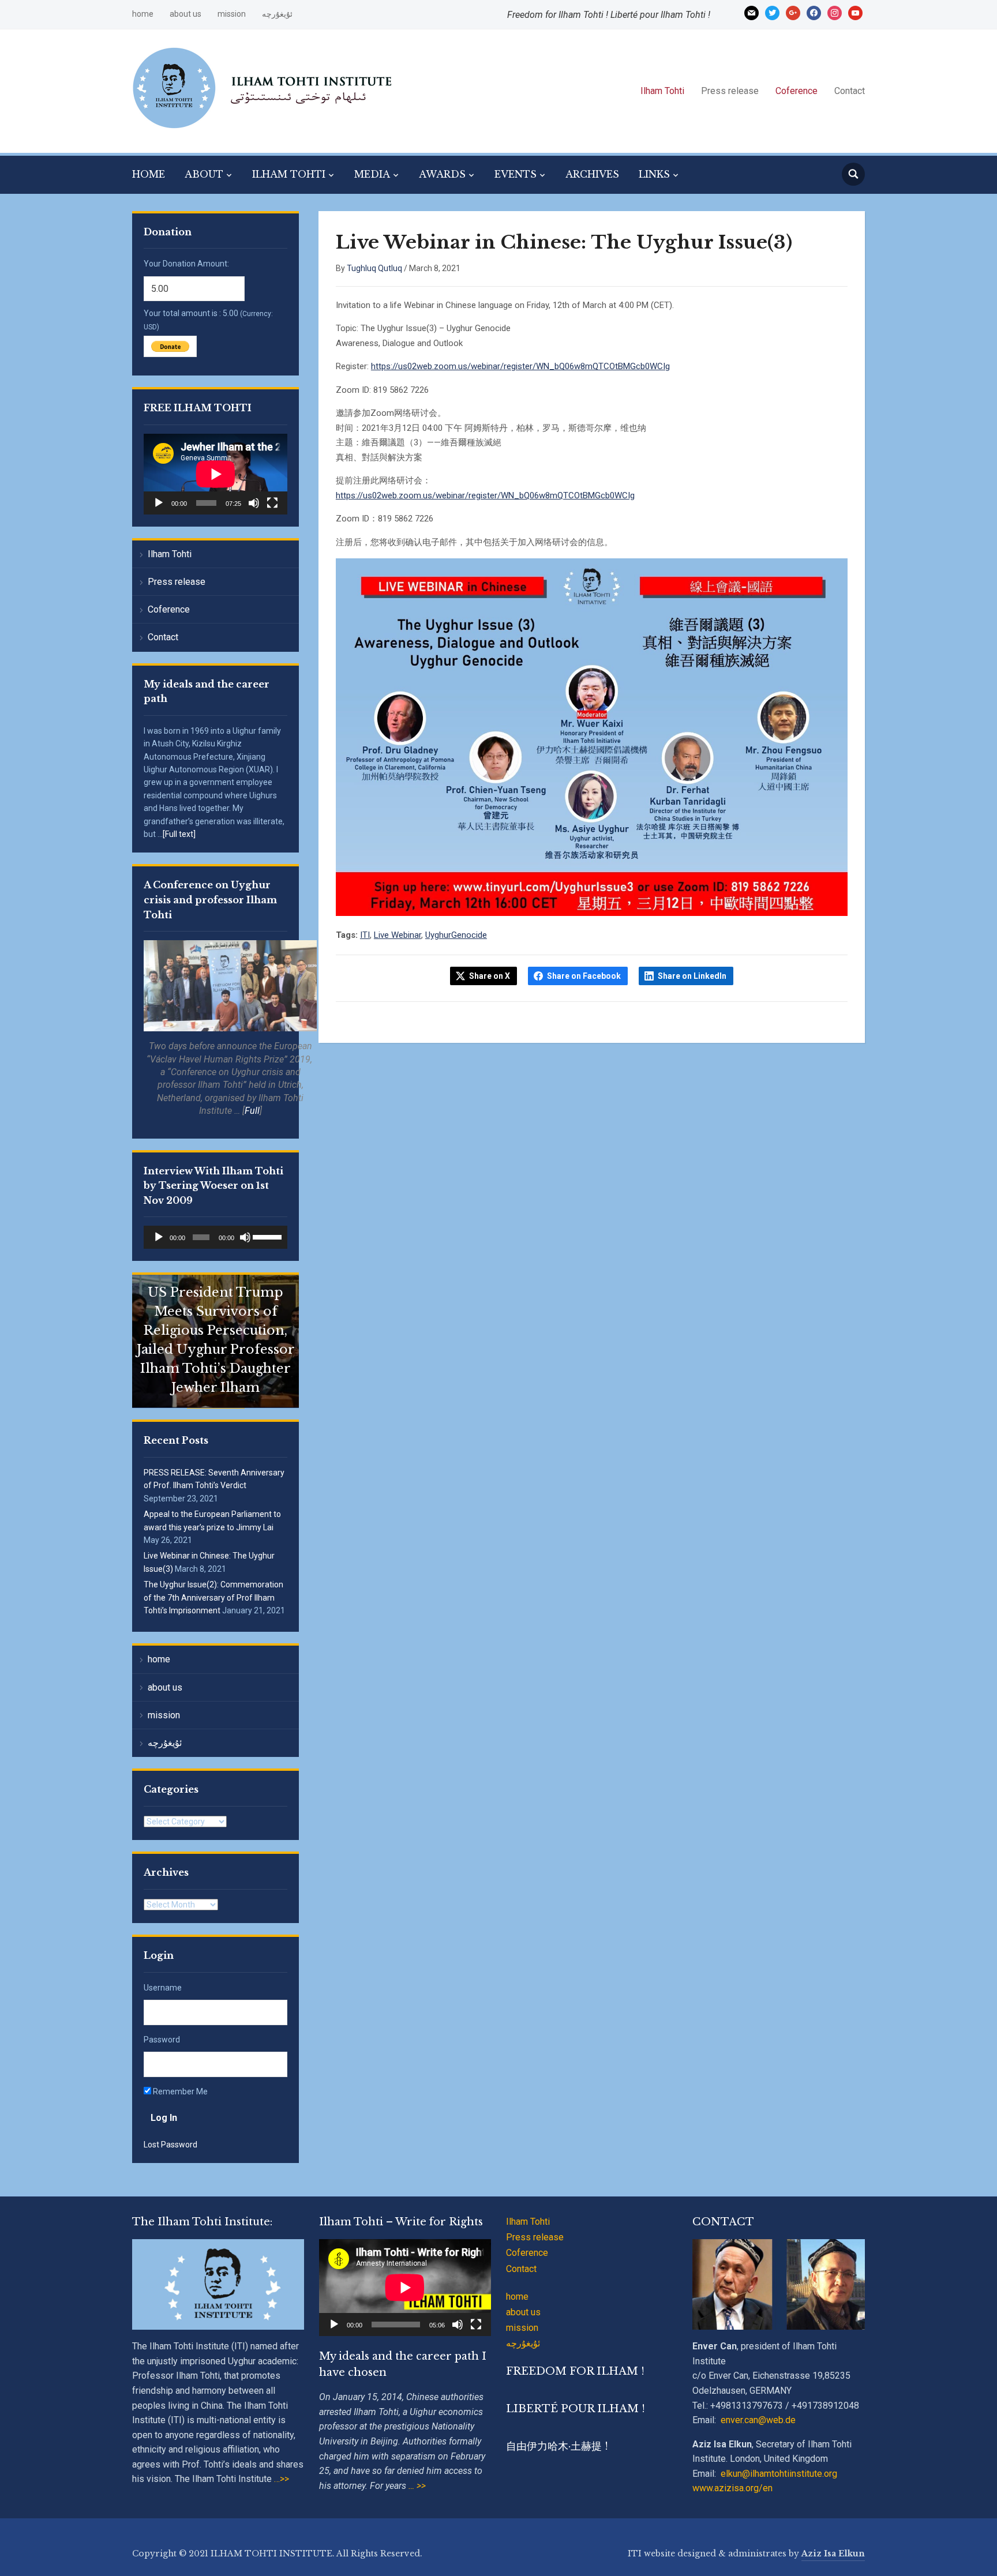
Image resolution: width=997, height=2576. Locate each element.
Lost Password (170, 2145)
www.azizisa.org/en (732, 2488)
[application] (215, 474)
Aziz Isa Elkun (833, 2554)
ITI (365, 935)
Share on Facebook (584, 976)
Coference (797, 91)
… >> (417, 2486)
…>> (280, 2479)
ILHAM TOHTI (289, 174)
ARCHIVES (592, 174)
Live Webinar (398, 935)
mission (232, 14)
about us (185, 14)
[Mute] (254, 503)
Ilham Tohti (662, 91)
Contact (850, 91)
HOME (149, 174)
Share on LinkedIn (692, 976)
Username (163, 1988)
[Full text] (179, 834)
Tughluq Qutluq (374, 268)
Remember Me (179, 2091)
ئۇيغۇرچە (277, 14)
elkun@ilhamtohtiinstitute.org (779, 2474)
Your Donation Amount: (186, 264)
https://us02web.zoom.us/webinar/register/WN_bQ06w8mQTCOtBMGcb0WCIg (520, 366)
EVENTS (516, 174)
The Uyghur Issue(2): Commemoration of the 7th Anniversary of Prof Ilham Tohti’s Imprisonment (213, 1597)
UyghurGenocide (456, 935)
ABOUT (204, 174)
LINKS (654, 174)
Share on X (490, 976)
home (143, 14)
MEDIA (372, 174)
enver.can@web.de (758, 2420)
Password (162, 2040)
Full (252, 1111)
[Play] (159, 503)
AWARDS (442, 174)
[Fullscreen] (272, 503)
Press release (730, 91)
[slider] (267, 1236)
